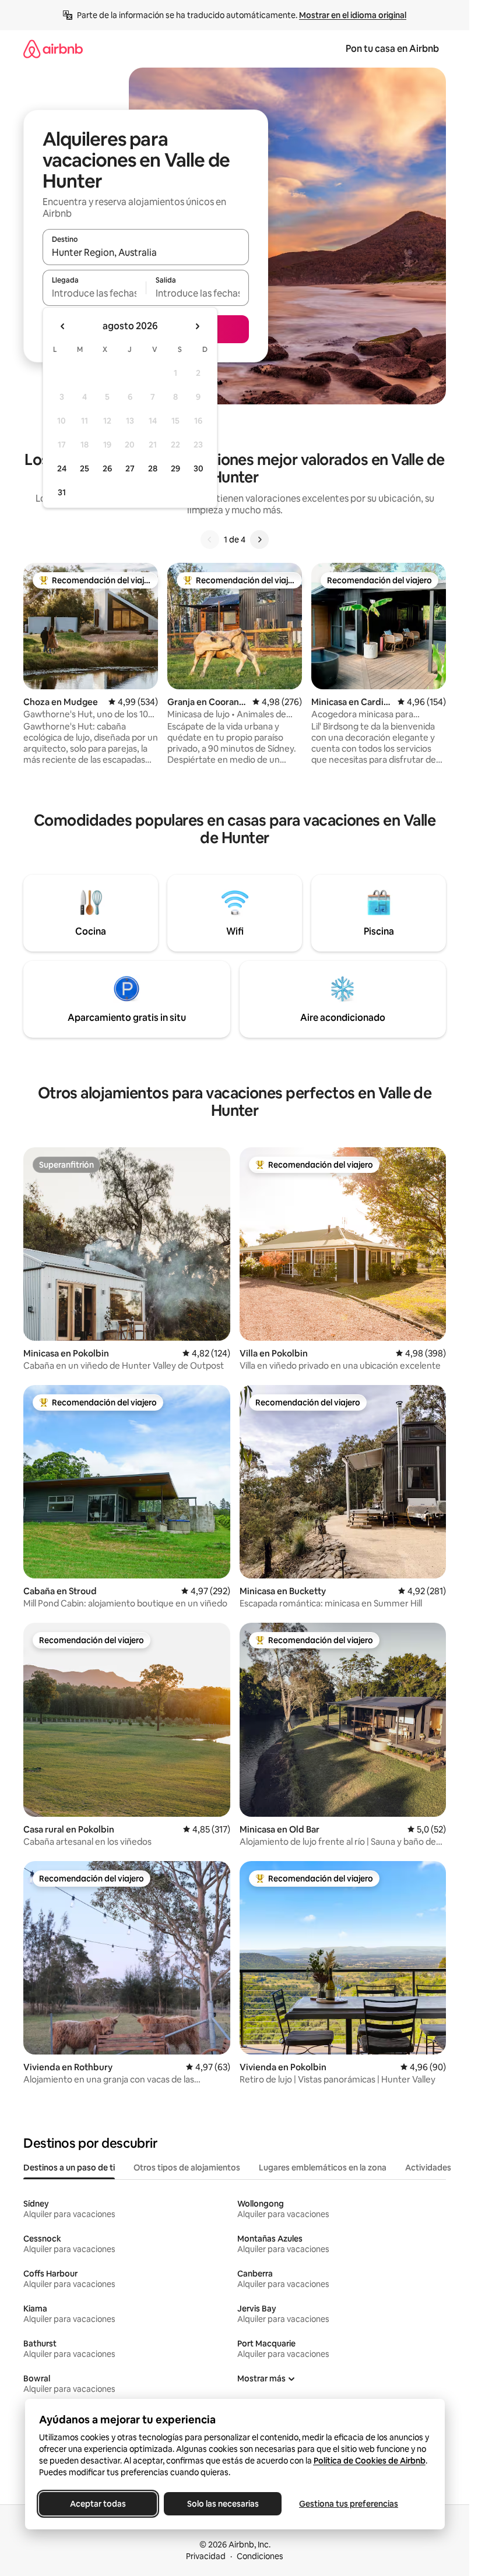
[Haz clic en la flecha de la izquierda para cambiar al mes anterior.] (63, 326)
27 (130, 468)
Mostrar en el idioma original (353, 15)
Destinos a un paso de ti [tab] (69, 2168)
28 (153, 468)
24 (62, 468)
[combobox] (146, 252)
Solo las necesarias (222, 2504)
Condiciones (260, 2556)
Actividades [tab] (428, 2168)
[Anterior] (210, 540)
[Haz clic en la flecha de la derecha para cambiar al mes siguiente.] (197, 326)
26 (107, 468)
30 (198, 468)
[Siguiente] (259, 540)
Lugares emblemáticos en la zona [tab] (323, 2168)
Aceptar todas (98, 2504)
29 (175, 468)
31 (62, 492)
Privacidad (206, 2556)
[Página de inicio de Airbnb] (53, 49)
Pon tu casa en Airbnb (392, 49)
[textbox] (94, 293)
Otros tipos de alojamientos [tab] (187, 2168)
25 (85, 468)
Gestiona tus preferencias (349, 2504)
